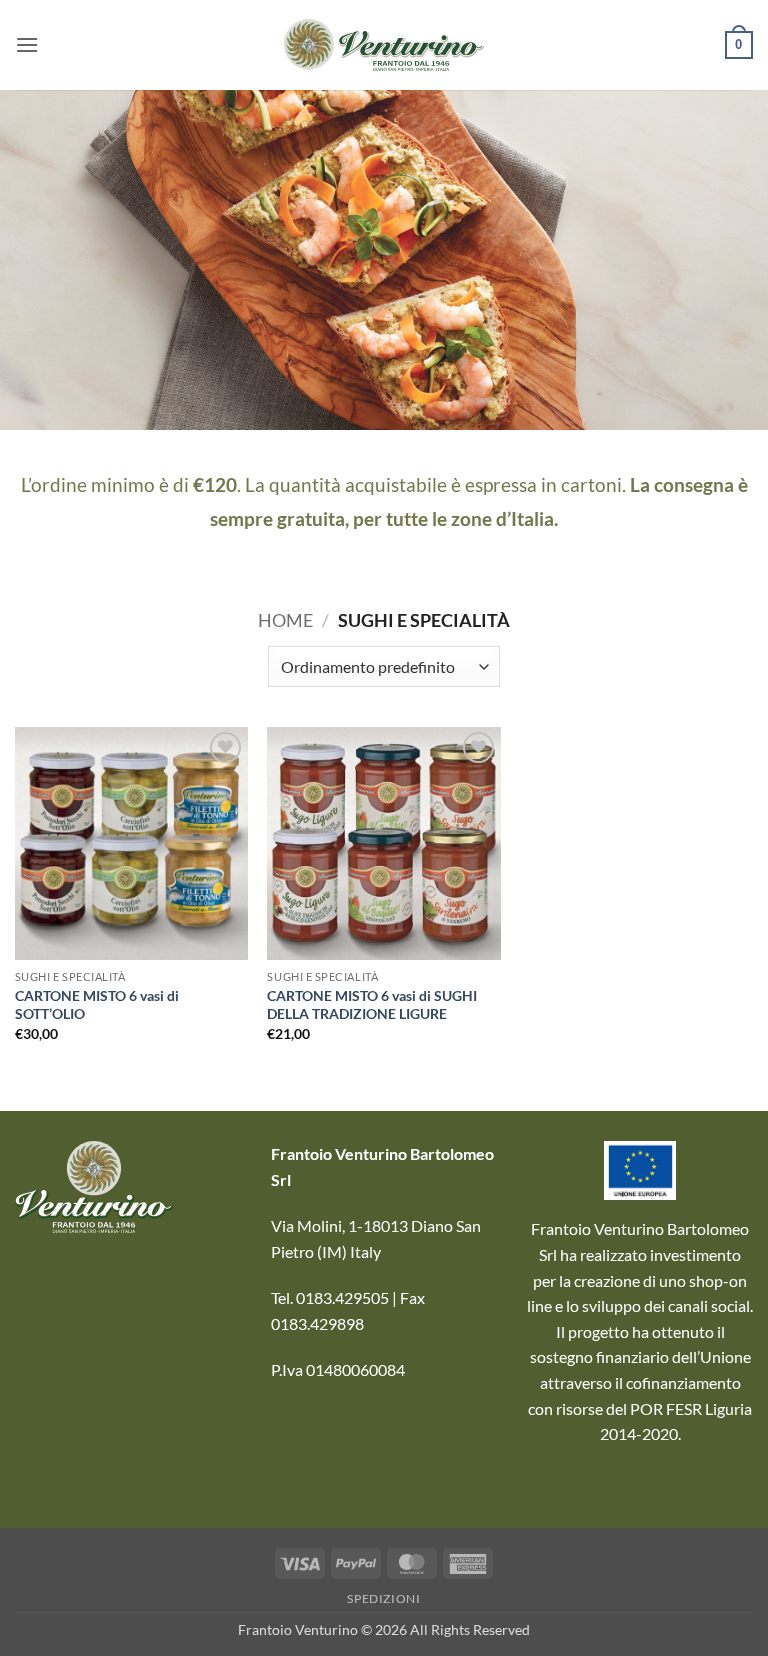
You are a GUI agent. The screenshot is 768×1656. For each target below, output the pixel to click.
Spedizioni (383, 1598)
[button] (27, 44)
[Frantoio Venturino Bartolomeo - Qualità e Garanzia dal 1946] (384, 44)
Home (285, 620)
